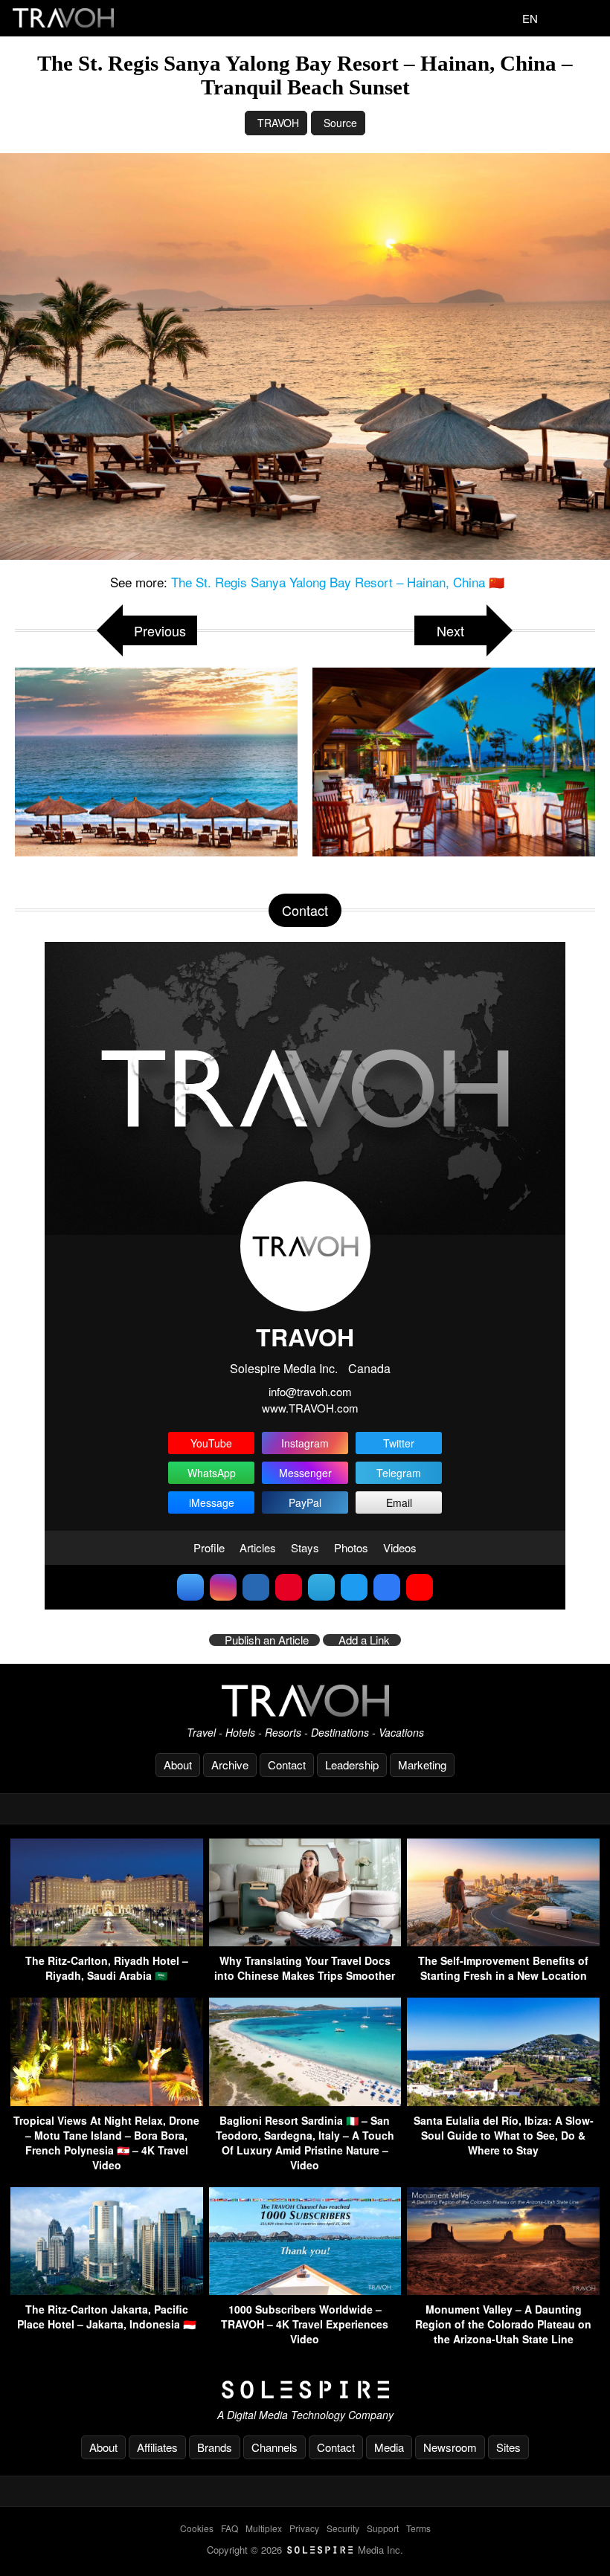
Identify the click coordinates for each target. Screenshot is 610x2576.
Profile (209, 1547)
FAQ (229, 2528)
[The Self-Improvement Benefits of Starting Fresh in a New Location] (503, 1941)
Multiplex (264, 2528)
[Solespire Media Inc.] (305, 2390)
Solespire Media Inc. (284, 1368)
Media (389, 2447)
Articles (258, 1547)
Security (343, 2528)
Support (383, 2528)
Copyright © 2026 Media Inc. (305, 2550)
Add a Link (364, 1640)
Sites (508, 2447)
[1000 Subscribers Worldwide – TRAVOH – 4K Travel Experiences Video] (305, 2290)
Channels (274, 2447)
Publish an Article (267, 1640)
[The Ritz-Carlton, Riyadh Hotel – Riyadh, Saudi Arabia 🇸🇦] (107, 1941)
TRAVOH (278, 123)
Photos (351, 1547)
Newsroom (450, 2447)
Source (340, 123)
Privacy (304, 2528)
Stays (305, 1547)
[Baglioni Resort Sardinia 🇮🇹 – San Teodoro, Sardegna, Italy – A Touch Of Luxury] (305, 2101)
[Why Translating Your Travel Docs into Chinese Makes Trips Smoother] (305, 1941)
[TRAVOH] (305, 1701)
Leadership (352, 1765)
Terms (418, 2528)
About (178, 1765)
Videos (400, 1547)
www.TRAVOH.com (310, 1408)
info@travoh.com (310, 1391)
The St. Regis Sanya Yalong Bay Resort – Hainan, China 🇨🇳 (338, 582)
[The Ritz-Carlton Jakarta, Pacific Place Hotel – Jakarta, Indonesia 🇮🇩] (107, 2290)
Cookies (197, 2528)
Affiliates (157, 2447)
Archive (230, 1765)
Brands (215, 2447)
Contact (287, 1765)
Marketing (422, 1765)
